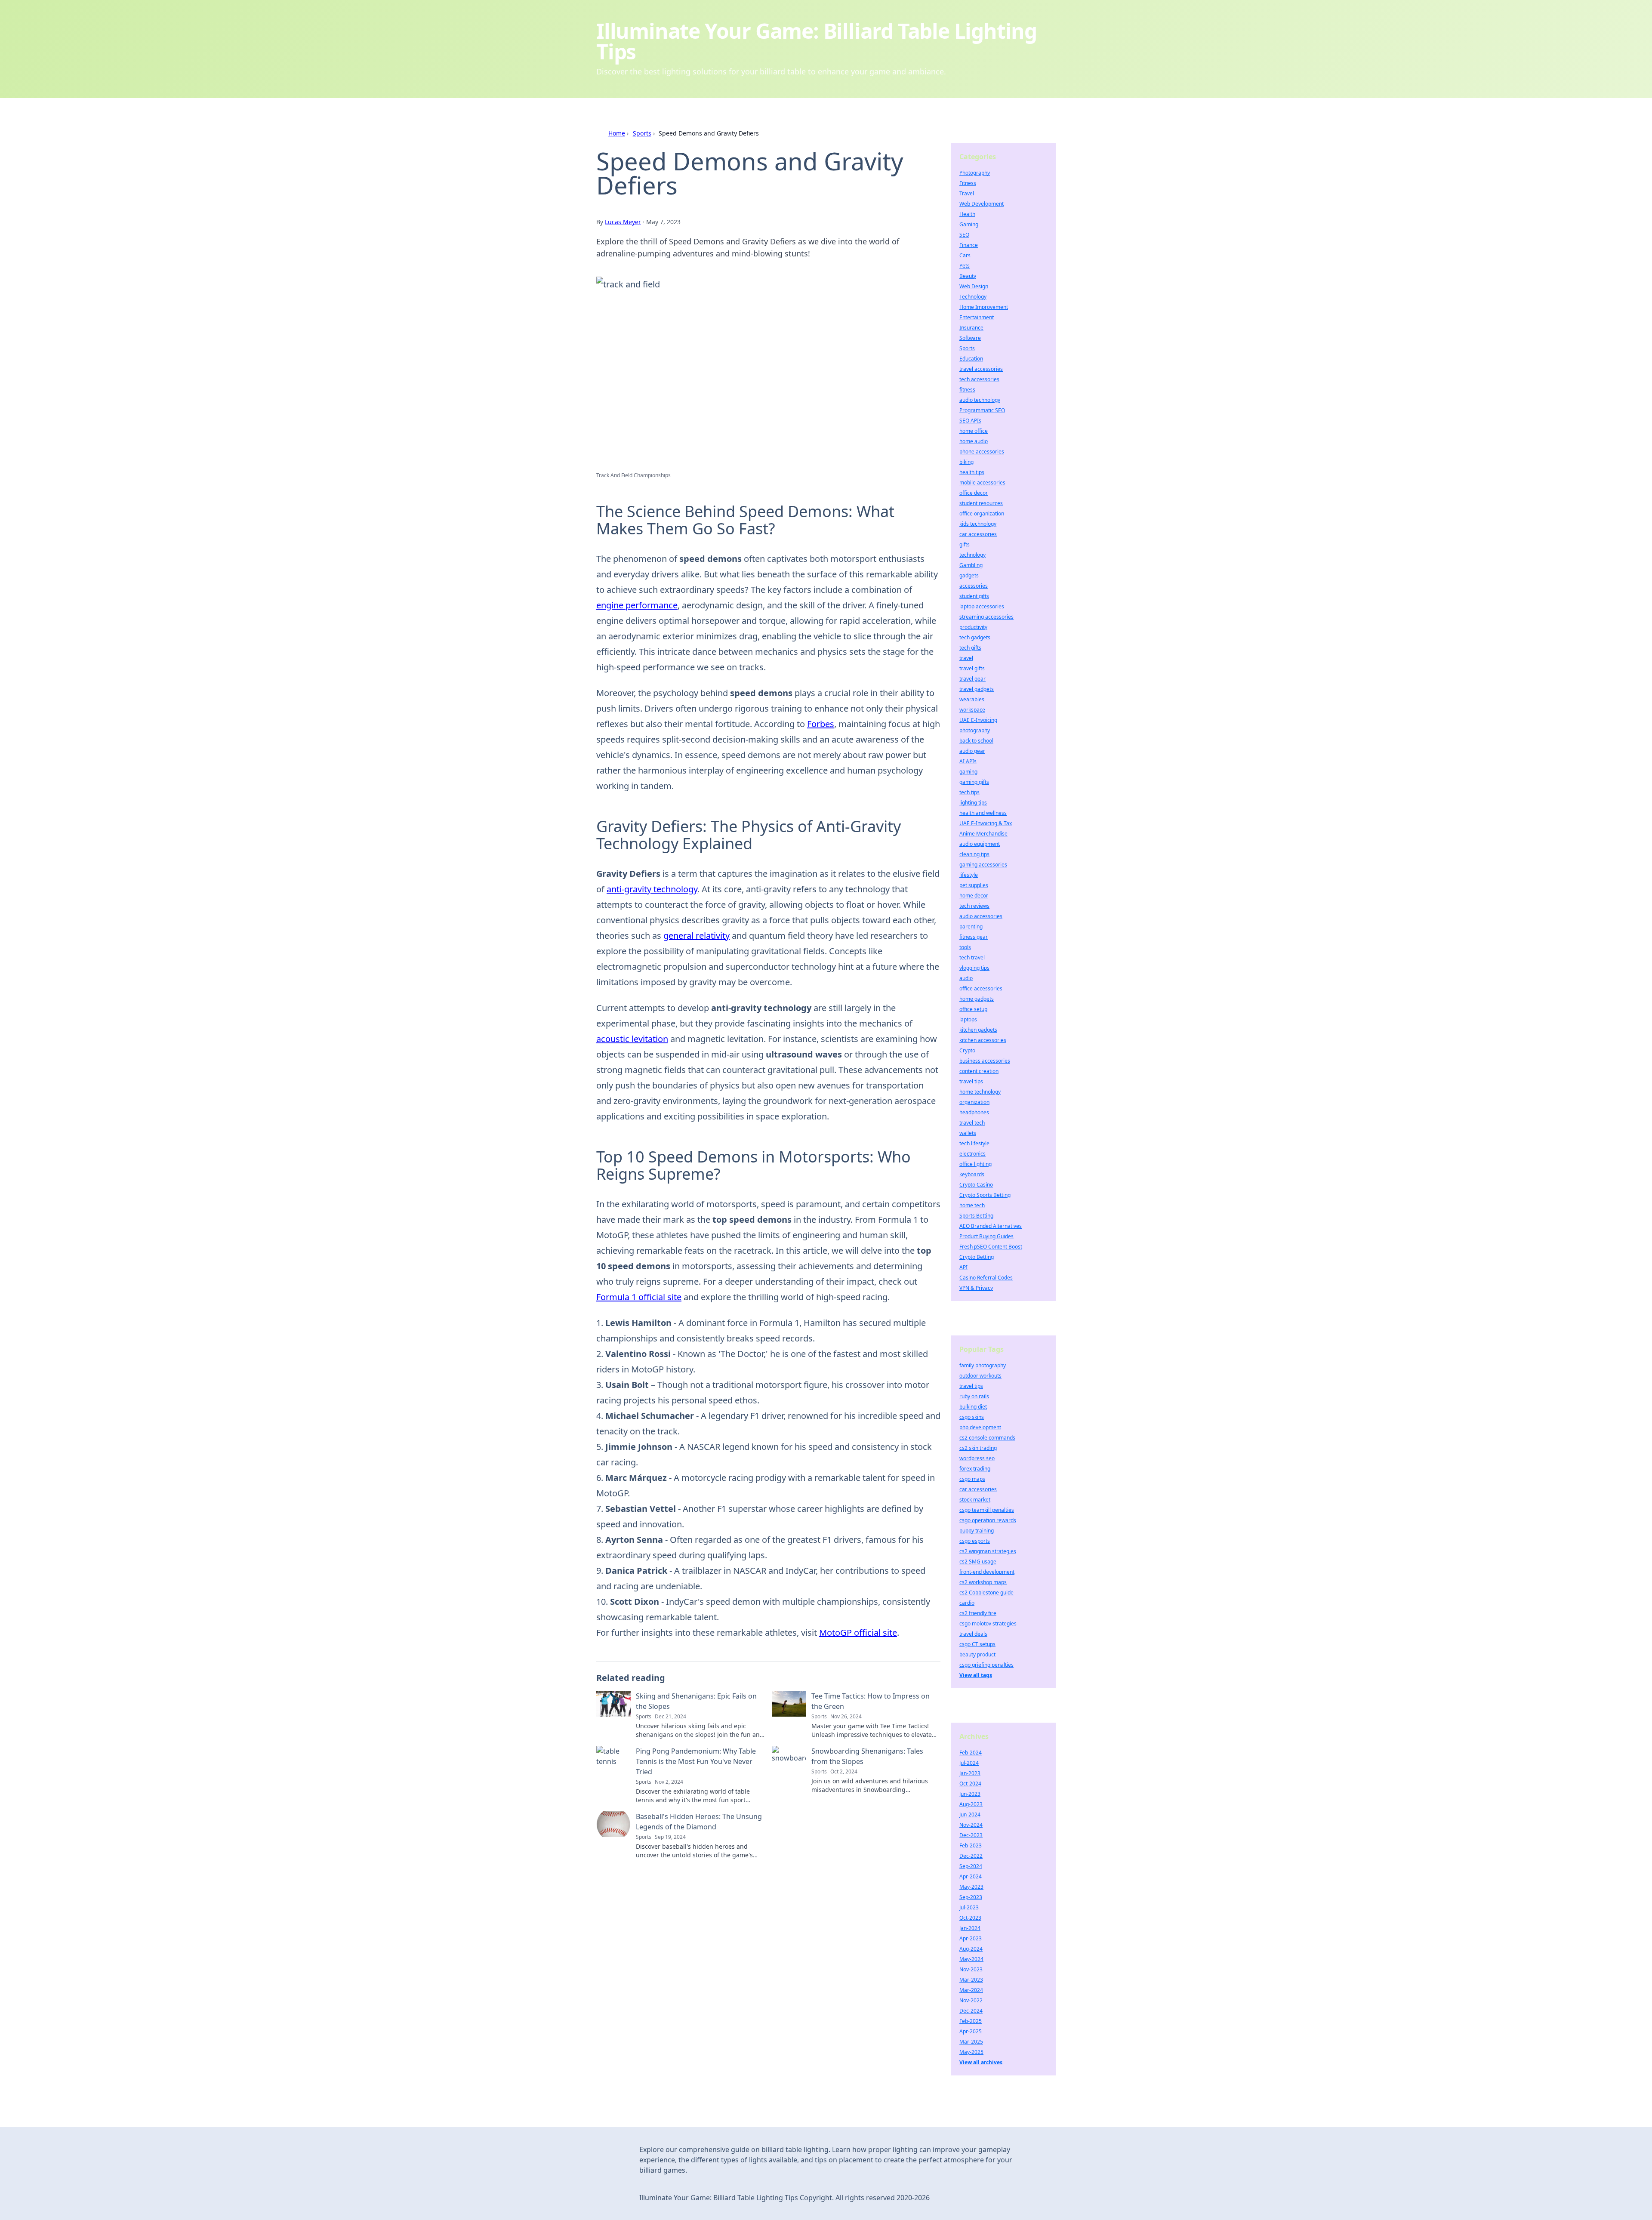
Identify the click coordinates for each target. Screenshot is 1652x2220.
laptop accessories (982, 606)
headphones (974, 1112)
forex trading (975, 1469)
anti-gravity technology (652, 889)
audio (966, 978)
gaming (968, 772)
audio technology (980, 400)
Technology (973, 297)
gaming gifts (974, 782)
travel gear (972, 679)
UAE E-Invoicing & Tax (986, 823)
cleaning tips (974, 854)
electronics (972, 1154)
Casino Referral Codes (986, 1278)
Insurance (971, 328)
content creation (979, 1071)
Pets (965, 266)
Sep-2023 (971, 1897)
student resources (981, 503)
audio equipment (980, 844)
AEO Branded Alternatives (991, 1226)
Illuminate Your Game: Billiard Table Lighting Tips (817, 41)
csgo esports (975, 1541)
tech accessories (979, 379)
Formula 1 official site (639, 1297)
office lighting (975, 1164)
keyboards (972, 1174)
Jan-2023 (970, 1773)
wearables (972, 699)
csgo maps (972, 1479)
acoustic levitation (632, 1039)
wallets (968, 1133)
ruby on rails (974, 1396)
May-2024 (971, 1959)
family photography (983, 1365)
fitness (967, 390)
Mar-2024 (971, 1990)
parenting (971, 927)
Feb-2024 (971, 1753)
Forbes (821, 724)
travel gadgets (977, 689)
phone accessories (982, 452)
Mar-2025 (971, 2042)
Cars (965, 255)
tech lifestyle (974, 1143)
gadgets (969, 575)
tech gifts (970, 648)
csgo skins (972, 1417)
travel (966, 658)
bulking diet (973, 1407)
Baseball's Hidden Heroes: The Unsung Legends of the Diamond (699, 1822)
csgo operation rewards (988, 1520)
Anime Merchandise (983, 834)
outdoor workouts (980, 1376)
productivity (973, 627)
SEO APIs (970, 421)
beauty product (977, 1654)
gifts (965, 544)
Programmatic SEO (982, 410)
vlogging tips (974, 968)
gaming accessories (983, 865)
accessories (974, 586)
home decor (974, 896)
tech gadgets (975, 637)
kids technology (978, 524)
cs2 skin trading (978, 1448)
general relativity (697, 936)
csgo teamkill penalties (987, 1510)
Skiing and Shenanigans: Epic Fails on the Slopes (696, 1701)
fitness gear (974, 937)
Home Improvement (984, 307)
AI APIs (968, 761)
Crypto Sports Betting (985, 1195)
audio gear (972, 751)
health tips (972, 472)
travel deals (973, 1634)
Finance (969, 245)
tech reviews (974, 906)
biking (966, 462)
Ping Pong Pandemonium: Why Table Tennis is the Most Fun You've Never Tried (696, 1761)
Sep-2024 (971, 1866)
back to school (976, 741)
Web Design (974, 286)
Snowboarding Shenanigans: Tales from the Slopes (867, 1756)
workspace (972, 710)
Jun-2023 (970, 1794)
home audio (974, 441)
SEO (964, 235)
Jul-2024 (969, 1763)
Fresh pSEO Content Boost (991, 1247)
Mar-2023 (971, 1980)
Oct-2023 (970, 1918)
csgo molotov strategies (988, 1623)
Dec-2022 (971, 1856)
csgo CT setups (977, 1644)
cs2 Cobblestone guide (986, 1593)
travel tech (972, 1123)
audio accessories (981, 916)
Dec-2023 (971, 1835)
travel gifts (972, 668)
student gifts (974, 596)
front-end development (987, 1572)
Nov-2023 (971, 1969)
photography (975, 730)
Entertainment (977, 317)
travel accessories (981, 369)
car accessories (978, 534)
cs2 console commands (987, 1438)
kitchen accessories (983, 1040)
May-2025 (971, 2052)
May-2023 (971, 1887)
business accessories (985, 1061)
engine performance (637, 605)
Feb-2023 (971, 1845)
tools (965, 947)
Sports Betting (976, 1216)
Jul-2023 (969, 1907)
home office (974, 431)
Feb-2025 (971, 2021)
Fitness (968, 183)
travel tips (971, 1081)
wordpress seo (977, 1458)
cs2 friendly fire (978, 1613)
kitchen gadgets (978, 1030)
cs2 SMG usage (978, 1562)
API (963, 1267)
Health (967, 214)
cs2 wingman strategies (988, 1551)
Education (971, 359)
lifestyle (969, 875)
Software (970, 338)
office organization (982, 513)
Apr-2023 (971, 1938)
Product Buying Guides (986, 1236)
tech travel (972, 957)
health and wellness (983, 813)
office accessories (981, 988)
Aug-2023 (971, 1804)
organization (974, 1102)
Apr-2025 (971, 2031)
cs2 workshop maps (983, 1582)
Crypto (967, 1050)
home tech (972, 1205)
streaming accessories (986, 617)
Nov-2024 (971, 1825)
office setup (973, 1009)
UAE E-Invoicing (978, 720)
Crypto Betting (977, 1257)
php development (980, 1427)
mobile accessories (982, 483)
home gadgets (977, 999)
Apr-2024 (971, 1876)
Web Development (982, 204)
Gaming (969, 224)
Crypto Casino (976, 1185)
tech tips (969, 792)
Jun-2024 (970, 1815)
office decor (974, 493)
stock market (975, 1500)
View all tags (976, 1675)
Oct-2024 (970, 1784)
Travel (967, 193)
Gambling (971, 565)
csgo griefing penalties (986, 1665)
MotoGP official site (858, 1633)
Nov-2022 (971, 2000)
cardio (967, 1603)
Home (617, 133)
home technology (980, 1092)
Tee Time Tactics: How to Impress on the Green (871, 1701)
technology (972, 555)
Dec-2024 (971, 2011)
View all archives (981, 2062)
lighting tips (973, 803)
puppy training (977, 1531)
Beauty (968, 276)
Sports (642, 133)
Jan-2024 (970, 1928)
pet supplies (974, 885)
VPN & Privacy (976, 1288)
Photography (975, 173)
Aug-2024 (971, 1949)
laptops (968, 1019)
